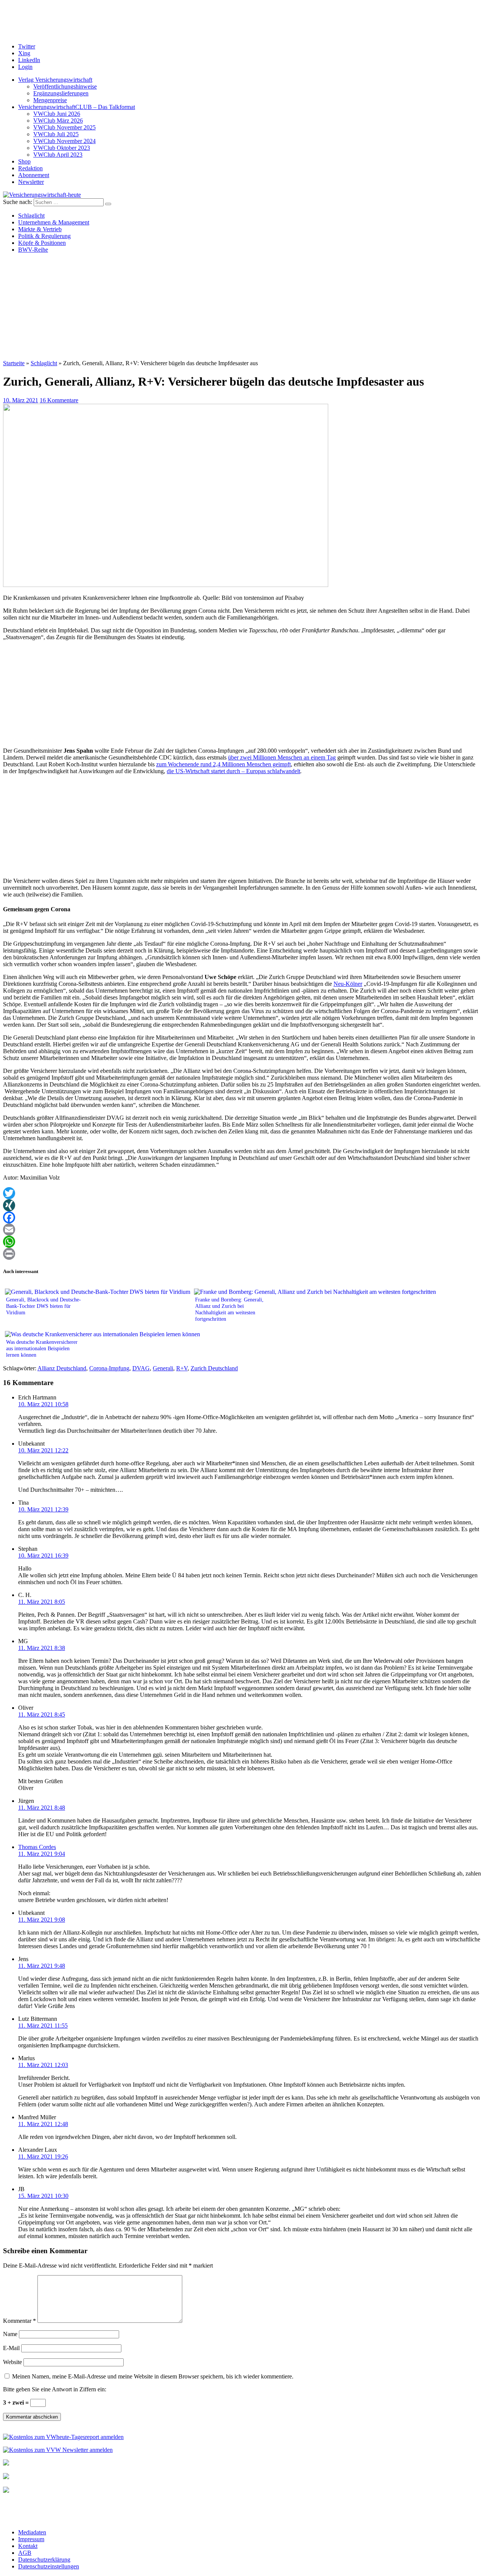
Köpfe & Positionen (42, 243)
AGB (25, 2553)
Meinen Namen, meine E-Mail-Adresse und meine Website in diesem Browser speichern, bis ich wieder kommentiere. (153, 2376)
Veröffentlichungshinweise (65, 86)
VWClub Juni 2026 (57, 114)
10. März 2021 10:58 (43, 1404)
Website (12, 2362)
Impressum (31, 2539)
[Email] (242, 1230)
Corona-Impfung (109, 1368)
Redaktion (30, 168)
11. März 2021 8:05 (42, 1602)
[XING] (242, 1205)
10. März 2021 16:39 (43, 1556)
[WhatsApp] (242, 1242)
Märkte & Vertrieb (40, 229)
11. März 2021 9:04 (42, 1854)
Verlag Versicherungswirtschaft (55, 80)
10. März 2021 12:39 (43, 1509)
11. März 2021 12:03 (43, 2065)
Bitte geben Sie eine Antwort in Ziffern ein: (55, 2389)
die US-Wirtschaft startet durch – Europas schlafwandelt (233, 771)
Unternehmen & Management (54, 222)
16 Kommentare (59, 400)
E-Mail (11, 2348)
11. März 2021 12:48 (43, 2124)
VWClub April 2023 (58, 155)
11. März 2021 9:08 (42, 1920)
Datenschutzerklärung (44, 2560)
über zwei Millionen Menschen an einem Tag (282, 757)
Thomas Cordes (37, 1847)
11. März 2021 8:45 (42, 1714)
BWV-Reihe (33, 250)
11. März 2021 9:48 (42, 1966)
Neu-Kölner (348, 984)
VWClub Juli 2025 (56, 134)
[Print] (242, 1254)
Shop (24, 161)
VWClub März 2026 (58, 121)
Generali (163, 1368)
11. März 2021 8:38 (42, 1648)
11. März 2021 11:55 (43, 2026)
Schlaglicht (31, 216)
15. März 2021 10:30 (43, 2196)
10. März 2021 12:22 (43, 1450)
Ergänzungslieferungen (61, 93)
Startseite (14, 363)
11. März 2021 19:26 (43, 2157)
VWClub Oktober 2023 (62, 148)
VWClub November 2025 (64, 127)
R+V (182, 1368)
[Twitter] (242, 1193)
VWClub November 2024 (64, 141)
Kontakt (28, 2546)
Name (10, 2334)
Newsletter (31, 182)
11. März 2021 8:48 (42, 1808)
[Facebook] (242, 1217)
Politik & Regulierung (44, 236)
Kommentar (19, 2321)
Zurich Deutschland (214, 1368)
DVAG (141, 1368)
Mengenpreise (50, 100)
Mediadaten (32, 2532)
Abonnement (34, 175)
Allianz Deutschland (62, 1368)
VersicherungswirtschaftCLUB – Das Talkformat (77, 107)
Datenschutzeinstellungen (49, 2566)
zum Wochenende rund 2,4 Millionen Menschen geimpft (223, 764)
